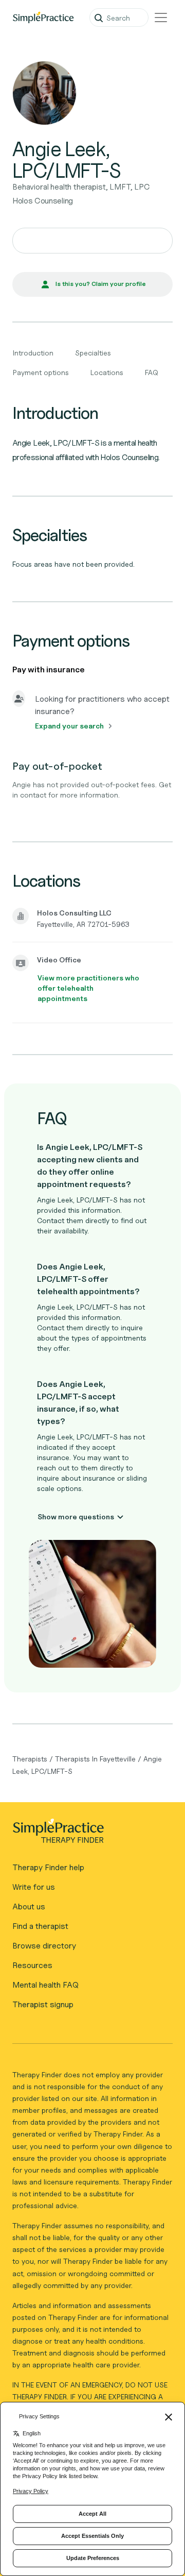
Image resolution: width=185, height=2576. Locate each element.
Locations (107, 372)
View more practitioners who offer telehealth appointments (88, 988)
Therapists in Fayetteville (95, 1759)
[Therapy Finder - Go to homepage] (88, 1834)
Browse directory (44, 1946)
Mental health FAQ (45, 1985)
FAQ (152, 372)
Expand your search (69, 726)
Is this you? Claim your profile (101, 284)
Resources (32, 1965)
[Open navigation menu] (161, 18)
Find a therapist (40, 1926)
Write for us (34, 1887)
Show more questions (76, 1516)
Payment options (41, 372)
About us (29, 1906)
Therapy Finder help (48, 1867)
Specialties (93, 353)
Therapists (30, 1759)
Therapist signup (43, 2004)
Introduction (33, 353)
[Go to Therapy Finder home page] (43, 18)
